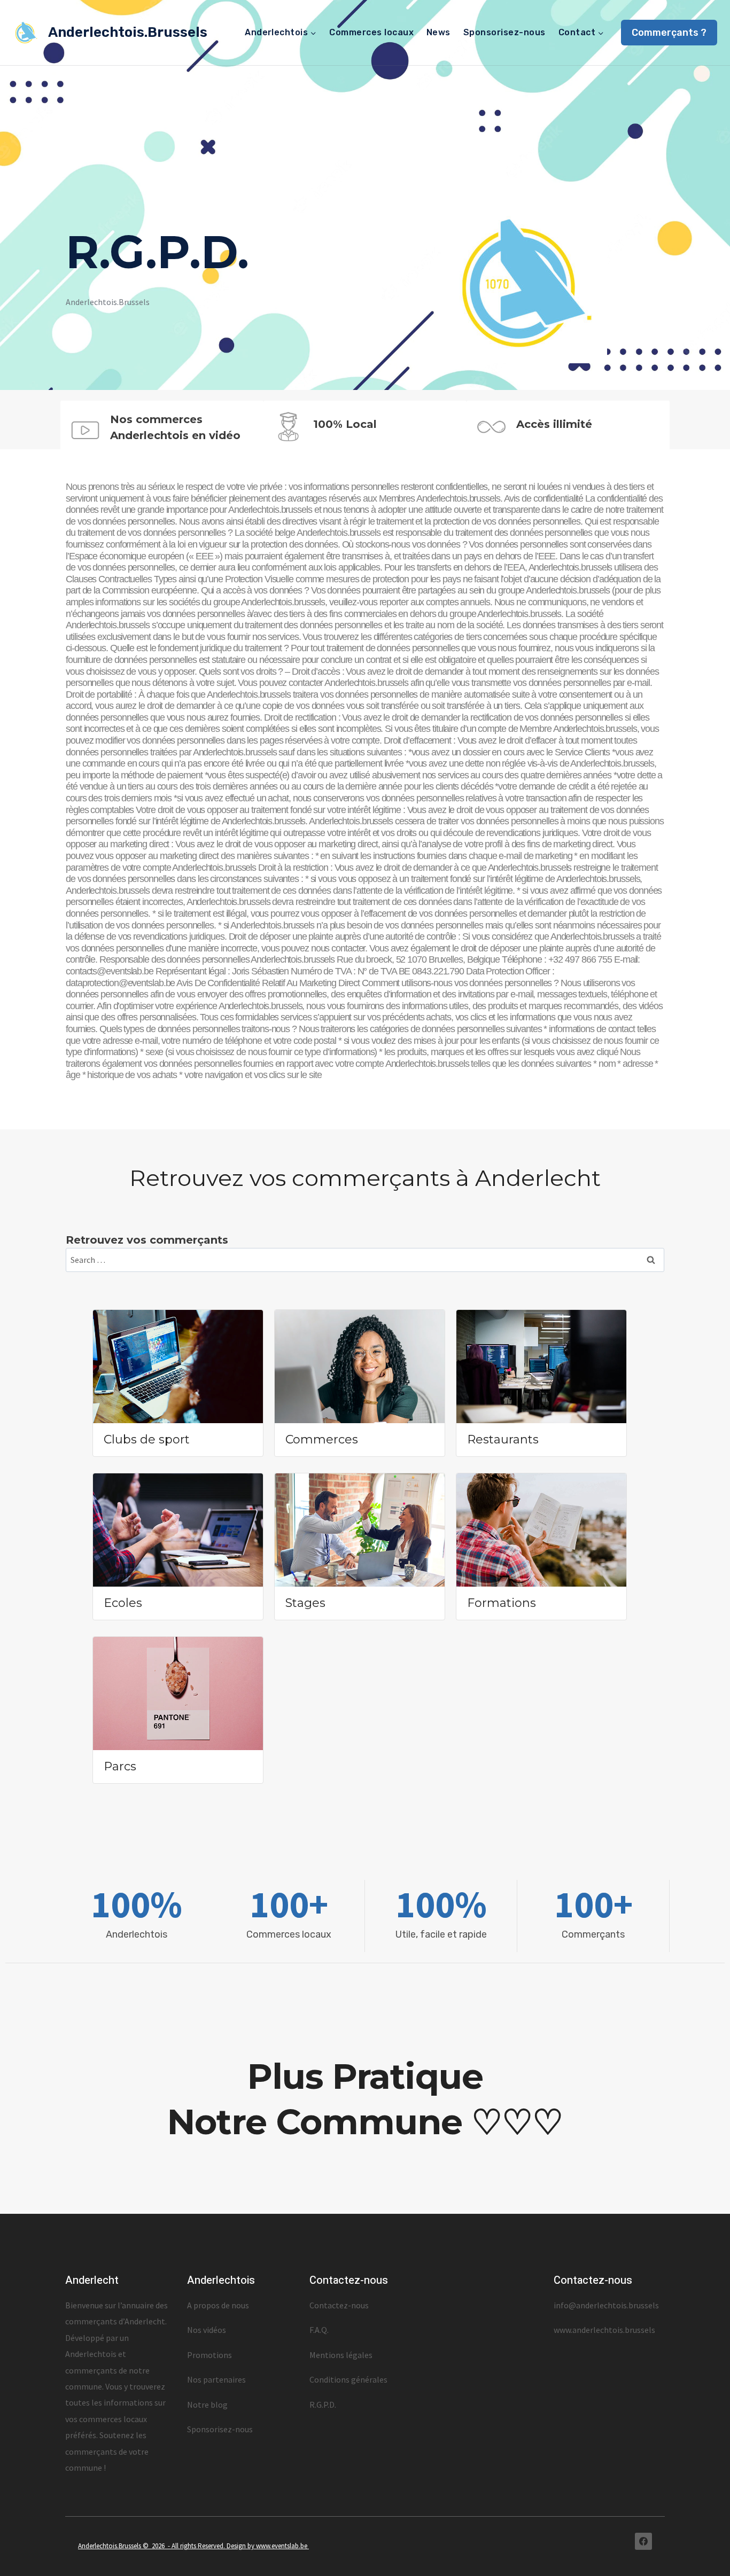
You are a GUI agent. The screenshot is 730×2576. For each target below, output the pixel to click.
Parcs (120, 1766)
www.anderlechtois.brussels (604, 2330)
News (438, 32)
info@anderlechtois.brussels (606, 2305)
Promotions (209, 2355)
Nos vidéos (207, 2330)
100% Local (345, 424)
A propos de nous (218, 2305)
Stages (305, 1603)
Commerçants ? (669, 33)
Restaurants (503, 1439)
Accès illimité (554, 424)
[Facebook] (643, 2541)
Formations (502, 1603)
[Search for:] (365, 1260)
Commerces (322, 1439)
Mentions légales (341, 2355)
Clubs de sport (147, 1439)
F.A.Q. (319, 2330)
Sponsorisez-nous (504, 32)
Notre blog (207, 2405)
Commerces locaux (371, 32)
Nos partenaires (216, 2379)
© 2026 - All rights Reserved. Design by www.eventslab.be (226, 2546)
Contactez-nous (339, 2305)
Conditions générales (348, 2379)
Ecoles (123, 1603)
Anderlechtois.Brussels (110, 2546)
